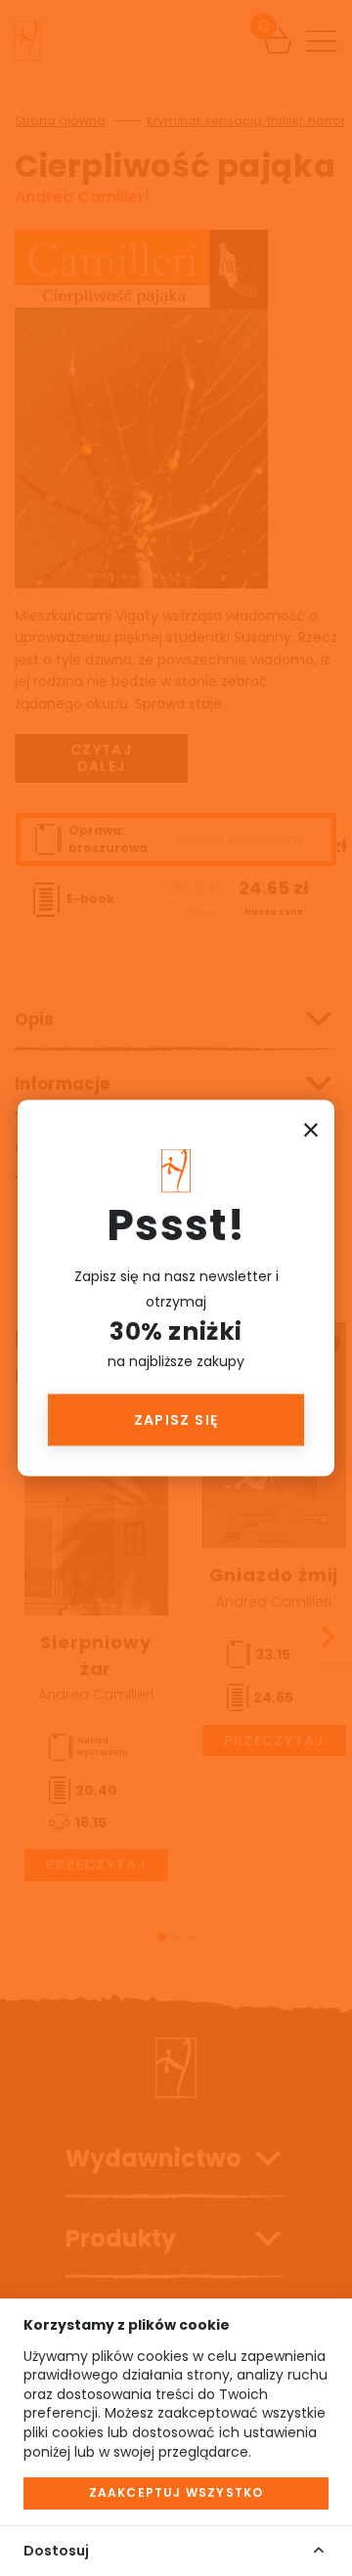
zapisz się (176, 1420)
